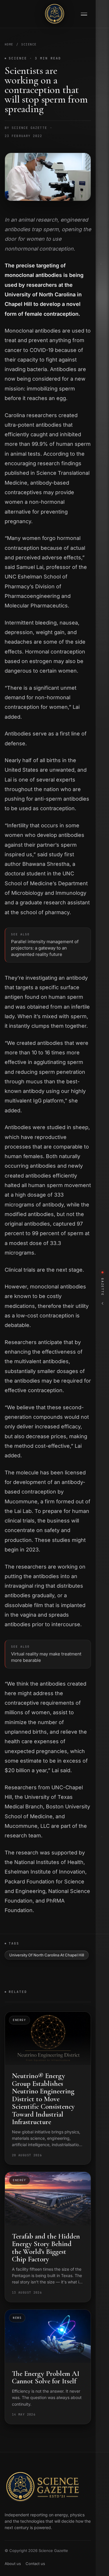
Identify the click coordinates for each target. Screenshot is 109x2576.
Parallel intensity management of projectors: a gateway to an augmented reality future (45, 945)
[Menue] (84, 14)
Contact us (35, 2564)
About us (13, 2564)
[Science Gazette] (55, 14)
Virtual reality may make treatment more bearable (46, 1654)
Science (29, 44)
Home (9, 44)
